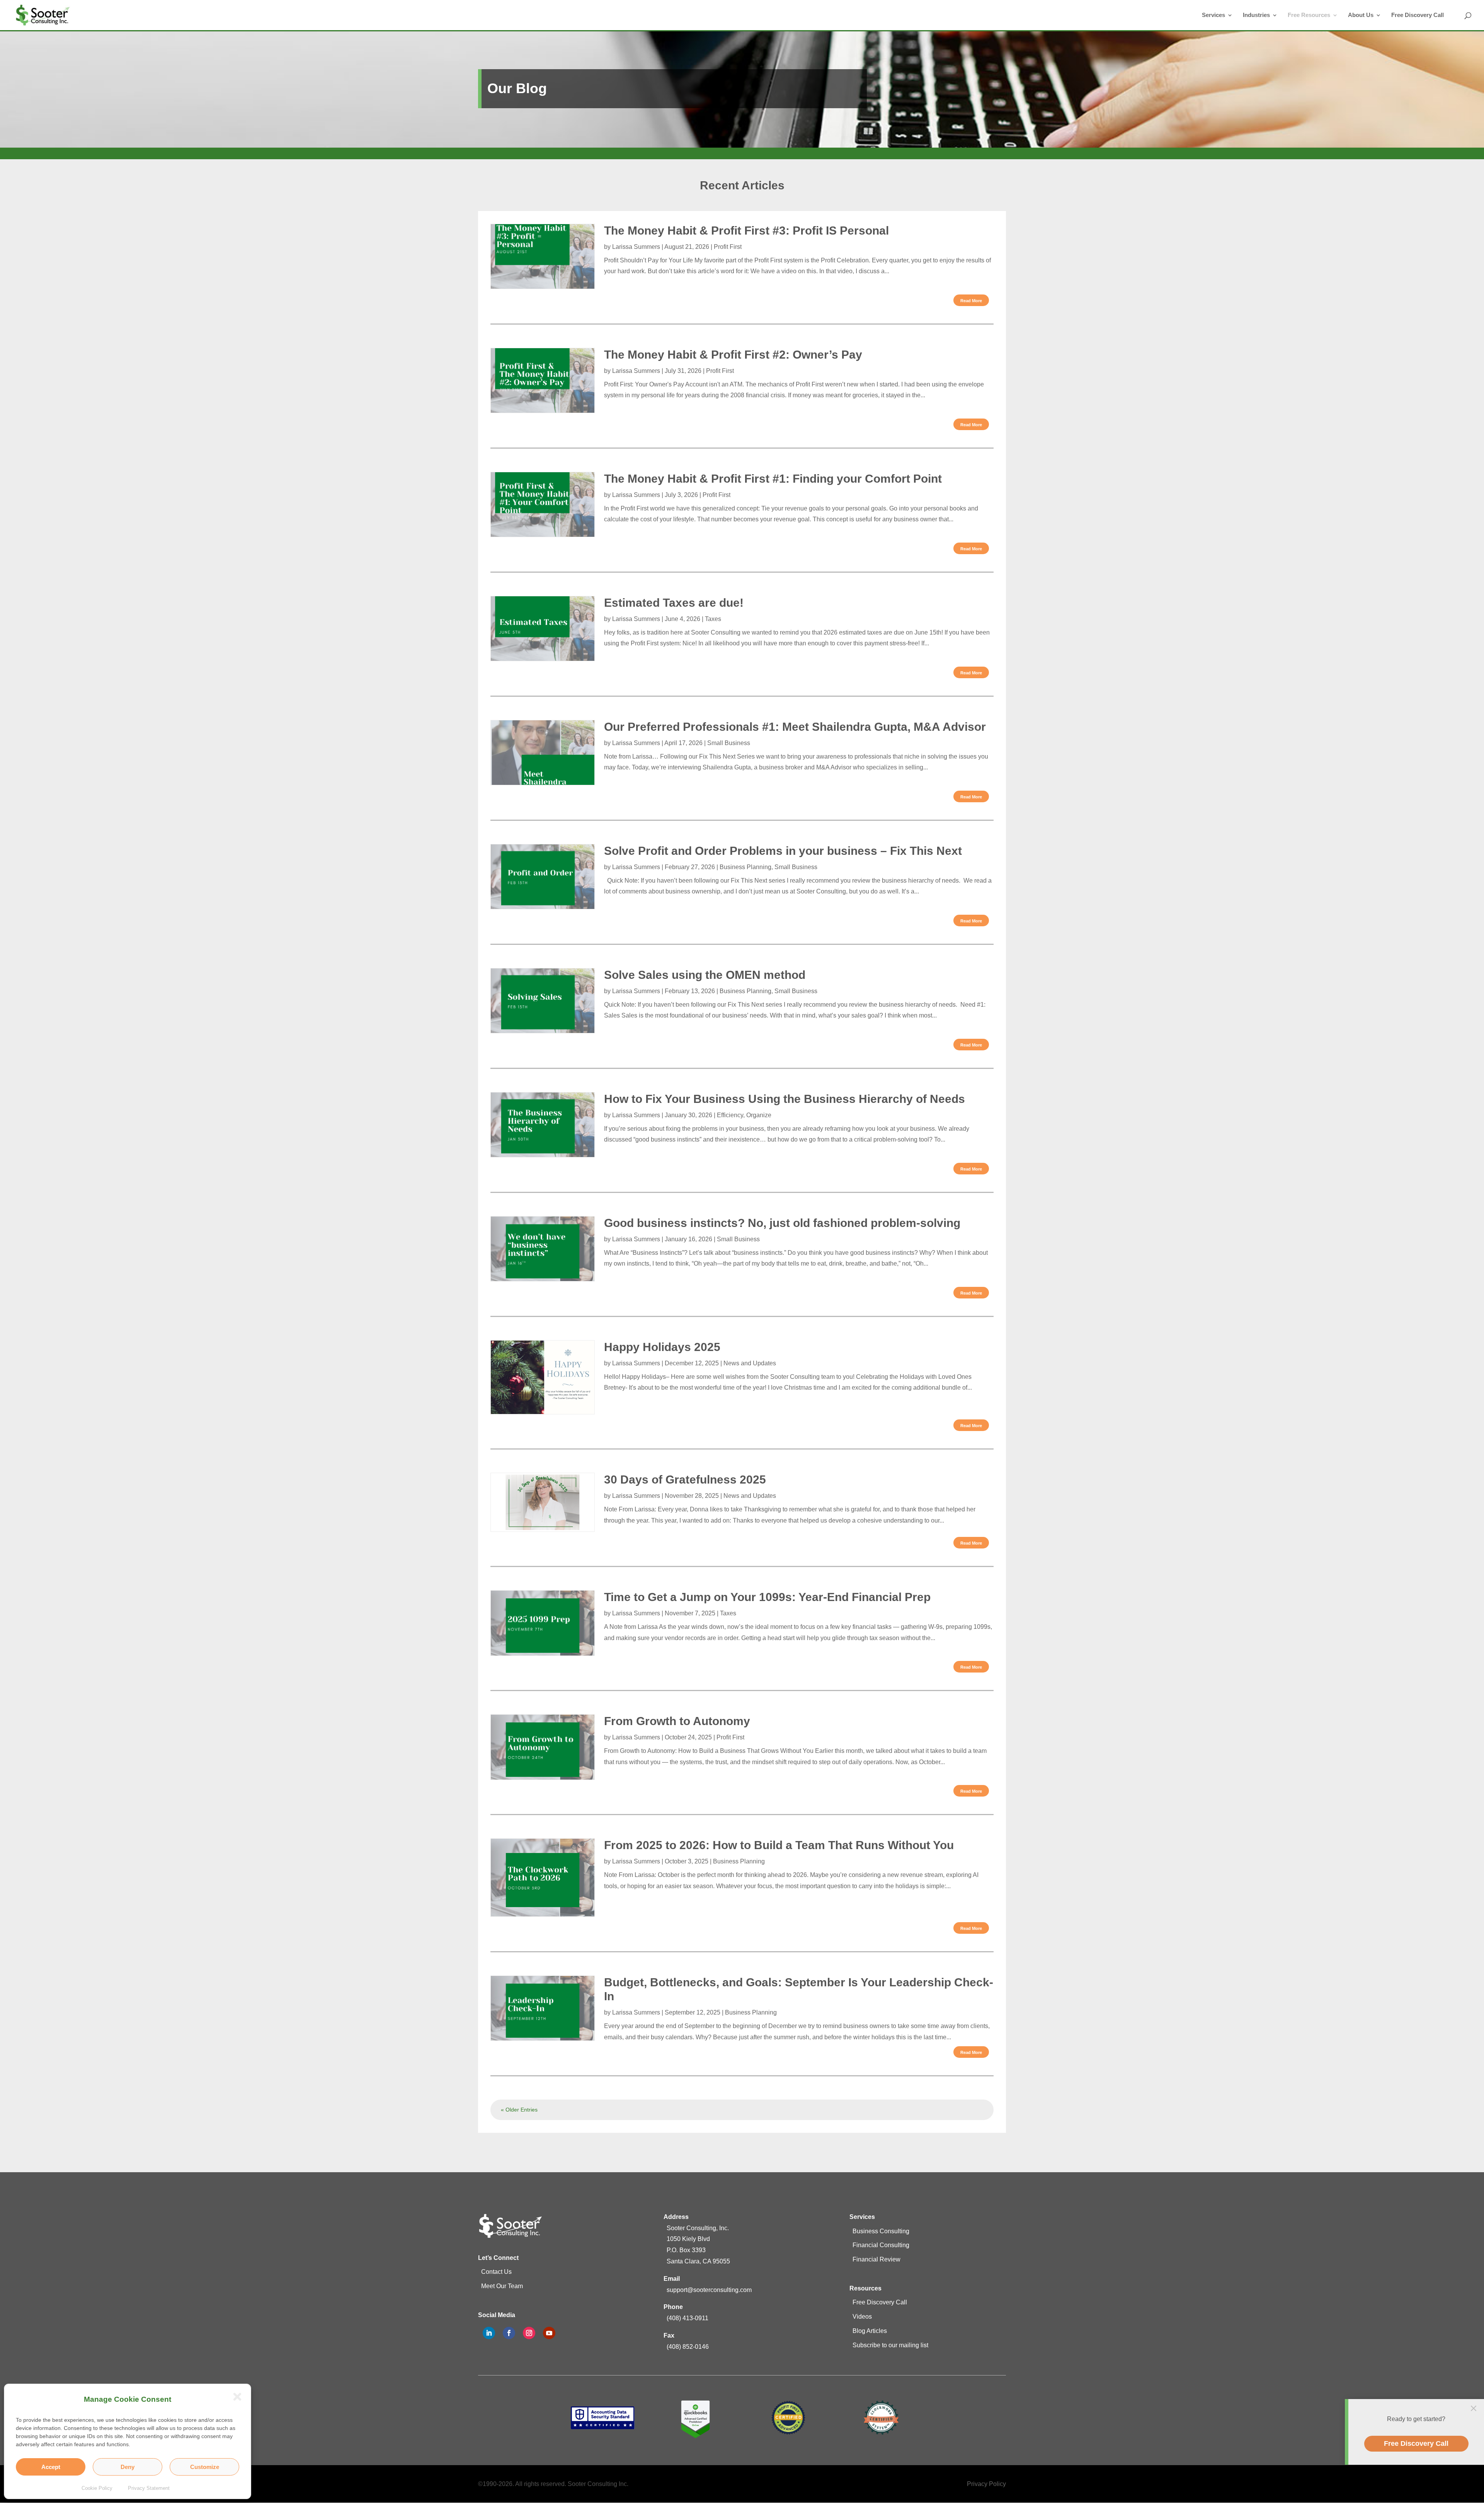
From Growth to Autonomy (677, 1721)
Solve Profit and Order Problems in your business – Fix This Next (783, 851)
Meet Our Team (502, 2286)
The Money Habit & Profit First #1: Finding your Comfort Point (773, 479)
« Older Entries (519, 2110)
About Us (1361, 15)
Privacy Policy (986, 2484)
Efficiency (730, 1115)
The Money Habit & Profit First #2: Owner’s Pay (733, 355)
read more (971, 301)
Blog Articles (870, 2331)
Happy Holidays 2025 (662, 1347)
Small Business (729, 743)
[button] (235, 2400)
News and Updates (750, 1363)
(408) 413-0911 (688, 2318)
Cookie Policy (97, 2488)
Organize (759, 1115)
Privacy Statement (149, 2488)
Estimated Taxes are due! (674, 603)
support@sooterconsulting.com (709, 2290)
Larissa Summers (636, 247)
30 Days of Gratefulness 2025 (685, 1480)
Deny (128, 2467)
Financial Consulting (881, 2245)
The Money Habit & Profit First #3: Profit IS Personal (746, 231)
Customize (205, 2467)
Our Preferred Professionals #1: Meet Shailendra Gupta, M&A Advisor (795, 727)
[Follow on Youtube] (549, 2333)
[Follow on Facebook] (509, 2333)
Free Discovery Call (1418, 15)
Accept (51, 2467)
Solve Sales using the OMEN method (705, 975)
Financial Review (876, 2259)
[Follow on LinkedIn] (489, 2333)
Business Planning (745, 867)
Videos (862, 2317)
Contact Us (496, 2272)
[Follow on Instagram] (529, 2333)
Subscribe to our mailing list (890, 2345)
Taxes (713, 619)
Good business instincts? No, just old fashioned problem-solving (782, 1223)
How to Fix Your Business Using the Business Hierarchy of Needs (785, 1099)
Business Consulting (881, 2231)
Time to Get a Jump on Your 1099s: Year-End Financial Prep (767, 1597)
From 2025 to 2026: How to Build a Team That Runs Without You (779, 1845)
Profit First (728, 247)
